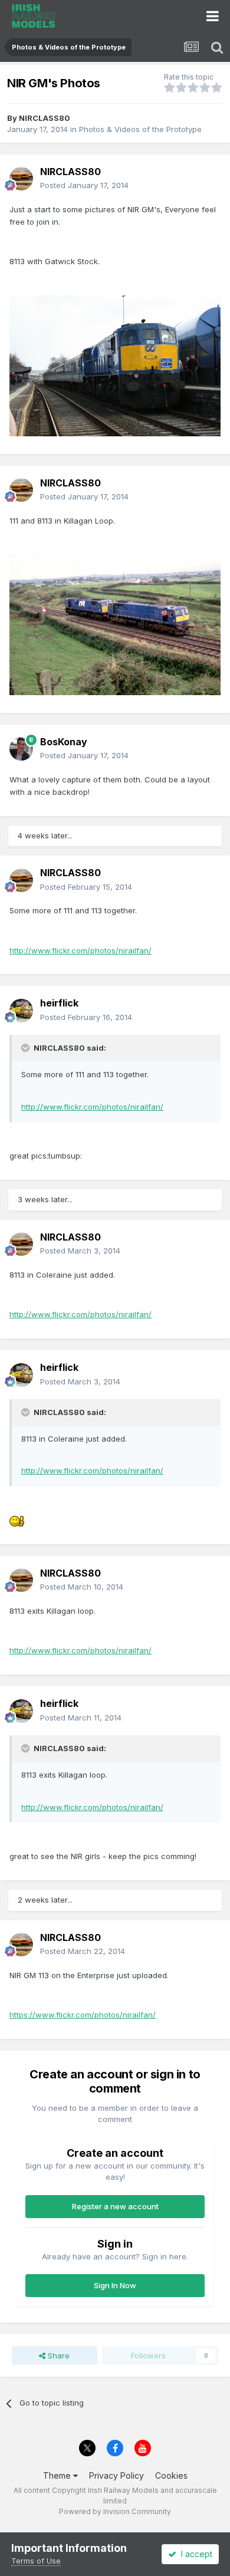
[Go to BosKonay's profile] (21, 749)
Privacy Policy (116, 2475)
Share (57, 2355)
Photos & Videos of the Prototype (140, 129)
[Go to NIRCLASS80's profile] (21, 179)
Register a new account (115, 2206)
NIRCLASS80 (45, 118)
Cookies (171, 2475)
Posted (84, 185)
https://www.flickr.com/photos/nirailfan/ (83, 2015)
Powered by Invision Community (115, 2511)
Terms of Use (36, 2561)
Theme (58, 2475)
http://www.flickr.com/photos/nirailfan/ (80, 950)
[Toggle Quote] (27, 1048)
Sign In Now (115, 2285)
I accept (194, 2554)
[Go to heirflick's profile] (21, 1011)
